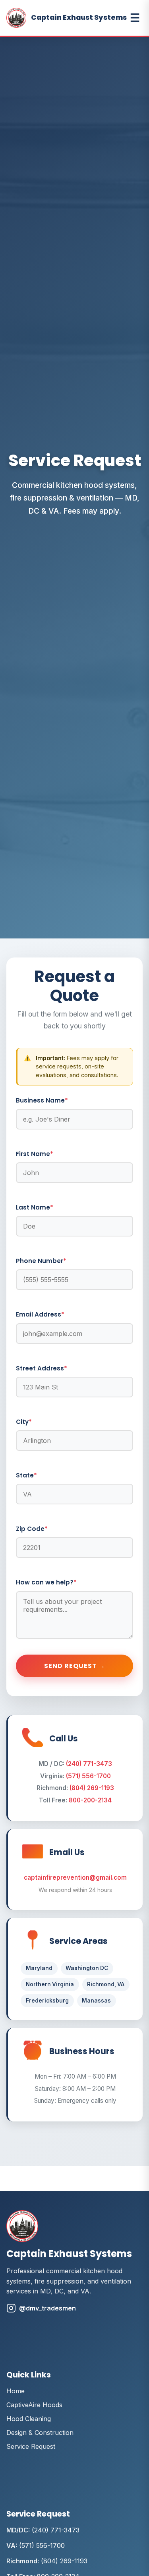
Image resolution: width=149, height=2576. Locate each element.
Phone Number (41, 1261)
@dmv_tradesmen (47, 2308)
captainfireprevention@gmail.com (75, 1878)
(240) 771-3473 (89, 1764)
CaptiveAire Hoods (34, 2405)
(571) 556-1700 (88, 1776)
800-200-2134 (90, 1800)
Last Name (35, 1207)
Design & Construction (40, 2433)
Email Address (40, 1314)
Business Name (42, 1100)
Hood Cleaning (29, 2419)
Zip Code (32, 1529)
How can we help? (46, 1582)
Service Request (31, 2446)
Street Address (42, 1368)
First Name (35, 1154)
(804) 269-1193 (92, 1788)
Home (15, 2391)
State (26, 1475)
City (24, 1422)
